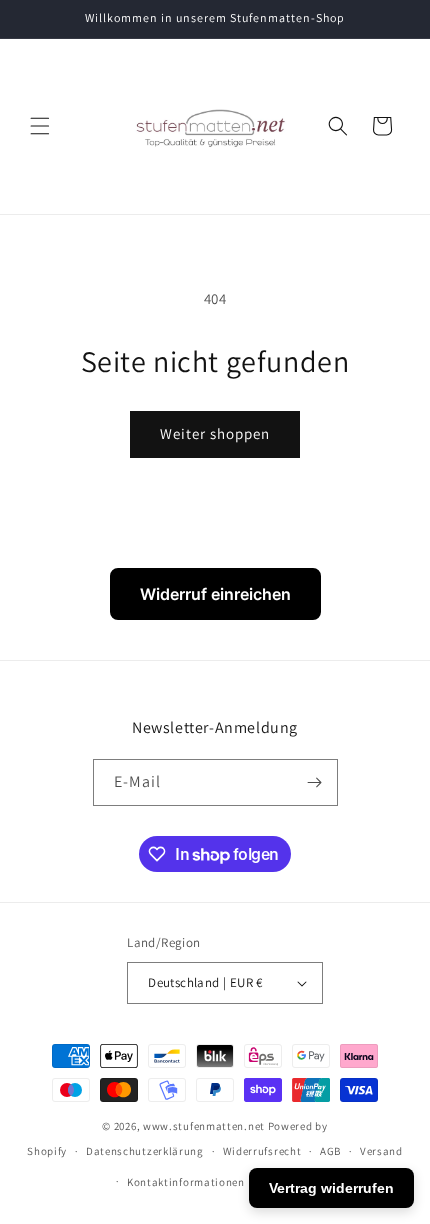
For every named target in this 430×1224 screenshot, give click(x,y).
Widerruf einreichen (215, 594)
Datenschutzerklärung (145, 1151)
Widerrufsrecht (262, 1151)
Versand (381, 1151)
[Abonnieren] (315, 782)
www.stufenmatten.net (204, 1126)
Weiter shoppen (215, 433)
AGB (330, 1151)
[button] (40, 126)
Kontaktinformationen (186, 1182)
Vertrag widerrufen (331, 1188)
